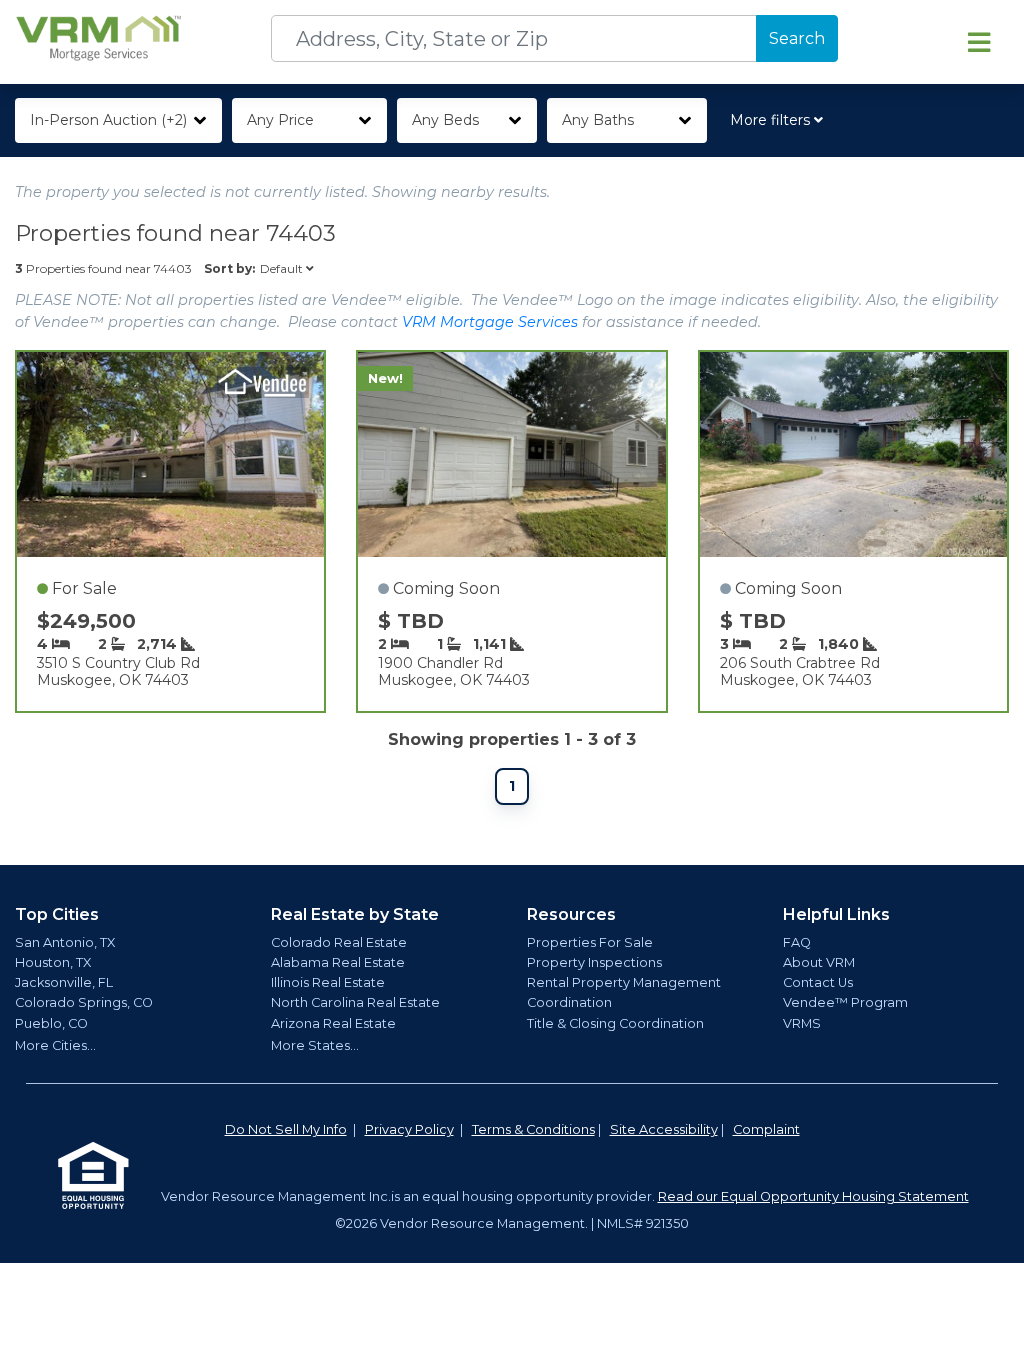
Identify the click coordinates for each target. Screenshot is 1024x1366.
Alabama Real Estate (338, 962)
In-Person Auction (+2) (108, 120)
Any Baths (598, 120)
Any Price (280, 120)
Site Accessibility (664, 1129)
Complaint (766, 1129)
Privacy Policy (409, 1129)
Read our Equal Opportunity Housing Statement (813, 1196)
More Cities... (55, 1045)
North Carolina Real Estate (355, 1002)
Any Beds (445, 120)
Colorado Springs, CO (84, 1002)
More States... (315, 1045)
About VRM (819, 962)
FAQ (797, 942)
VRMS (802, 1023)
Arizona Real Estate (333, 1023)
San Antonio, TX (65, 942)
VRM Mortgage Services (490, 322)
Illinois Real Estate (328, 982)
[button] (780, 120)
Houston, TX (53, 962)
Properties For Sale (590, 942)
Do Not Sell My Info (286, 1129)
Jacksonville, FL (64, 982)
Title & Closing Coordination (615, 1023)
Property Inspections (594, 962)
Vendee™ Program (845, 1002)
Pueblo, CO (51, 1023)
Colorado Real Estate (339, 942)
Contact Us (818, 982)
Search (797, 38)
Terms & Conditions (533, 1129)
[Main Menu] (979, 42)
